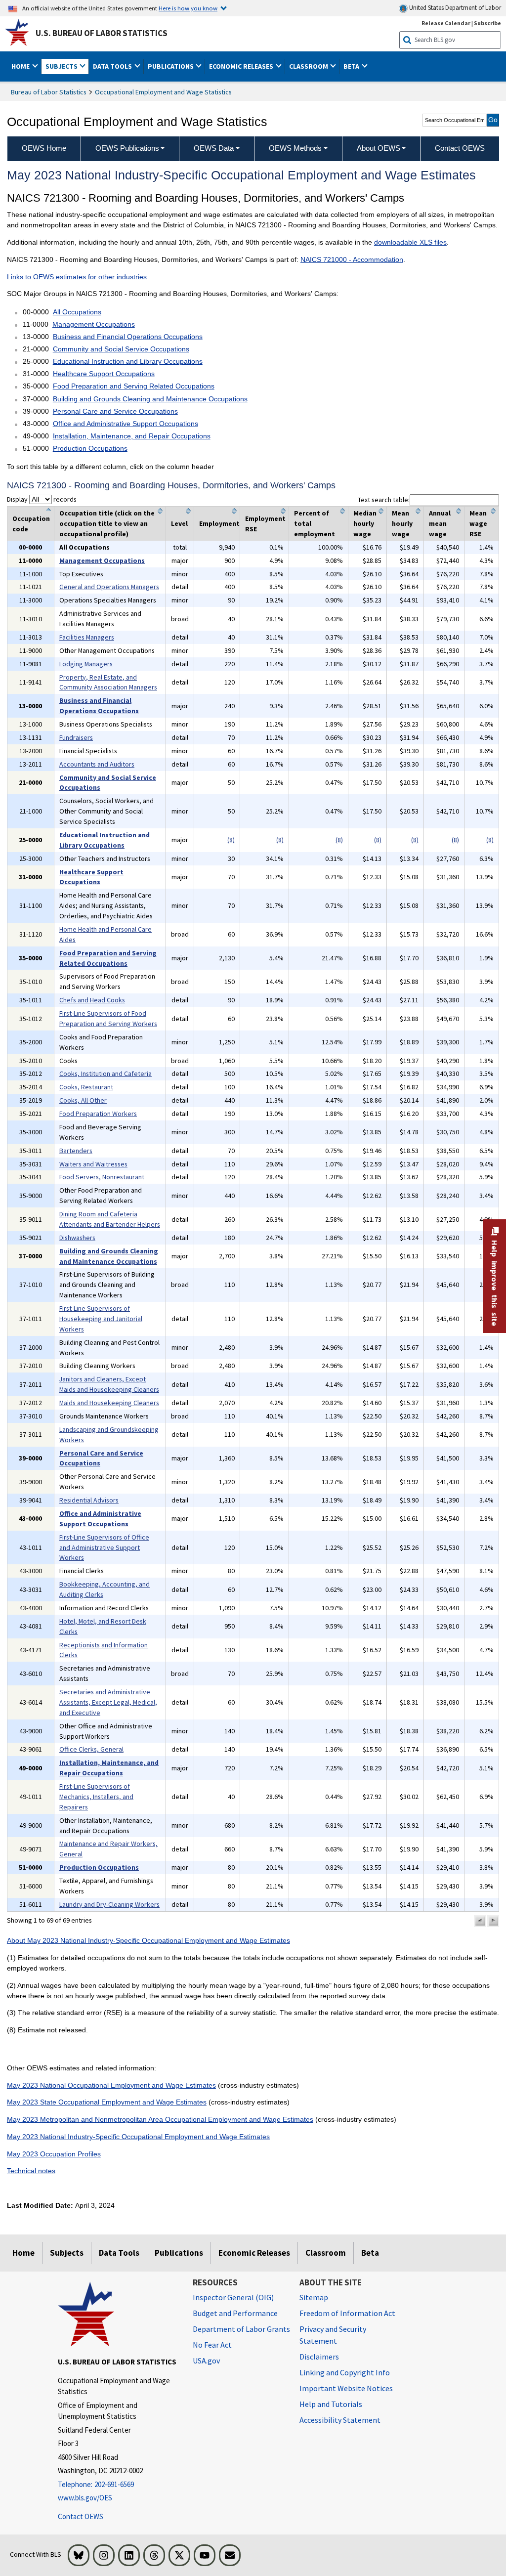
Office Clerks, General (91, 1749)
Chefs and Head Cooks (92, 1000)
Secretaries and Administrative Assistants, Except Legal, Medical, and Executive (108, 1702)
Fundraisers (76, 737)
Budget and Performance (235, 2313)
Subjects (67, 2253)
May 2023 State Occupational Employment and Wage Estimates (107, 2102)
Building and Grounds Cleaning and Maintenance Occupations (150, 399)
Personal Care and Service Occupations (115, 411)
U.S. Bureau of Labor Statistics (102, 33)
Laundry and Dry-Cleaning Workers (109, 1904)
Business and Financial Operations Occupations (128, 337)
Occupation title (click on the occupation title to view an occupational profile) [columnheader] (107, 523)
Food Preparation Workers (98, 1114)
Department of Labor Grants (241, 2329)
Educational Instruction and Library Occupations (128, 361)
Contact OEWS (81, 2516)
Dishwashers (77, 1238)
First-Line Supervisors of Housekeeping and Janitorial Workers (101, 1319)
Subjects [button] (62, 66)
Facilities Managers (87, 637)
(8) (231, 840)
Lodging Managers (86, 664)
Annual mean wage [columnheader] (440, 523)
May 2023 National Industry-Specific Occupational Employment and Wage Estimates (138, 2137)
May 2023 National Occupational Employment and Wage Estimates (111, 2085)
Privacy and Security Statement (333, 2335)
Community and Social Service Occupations (121, 349)
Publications (179, 2253)
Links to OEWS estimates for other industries (77, 277)
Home (23, 2253)
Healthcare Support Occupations (104, 374)
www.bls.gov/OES (85, 2498)
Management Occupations (94, 324)
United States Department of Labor (454, 8)
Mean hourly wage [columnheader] (402, 523)
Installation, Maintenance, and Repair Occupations (132, 436)
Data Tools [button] (113, 66)
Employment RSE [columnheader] (265, 524)
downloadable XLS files (410, 242)
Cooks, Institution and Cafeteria (105, 1073)
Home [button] (21, 66)
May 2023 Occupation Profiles (54, 2154)
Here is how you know (188, 8)
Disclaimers (319, 2357)
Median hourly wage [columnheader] (365, 523)
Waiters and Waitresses (93, 1164)
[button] (480, 1921)
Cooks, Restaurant (86, 1087)
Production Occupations (90, 448)
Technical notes (31, 2171)
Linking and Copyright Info (345, 2372)
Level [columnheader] (179, 523)
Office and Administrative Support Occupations (126, 424)
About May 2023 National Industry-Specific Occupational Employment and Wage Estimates (148, 1940)
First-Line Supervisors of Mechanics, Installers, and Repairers (96, 1797)
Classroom (326, 2253)
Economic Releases (254, 2253)
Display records (42, 499)
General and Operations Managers (109, 587)
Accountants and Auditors (97, 764)
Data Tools (119, 2253)
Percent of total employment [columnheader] (315, 523)
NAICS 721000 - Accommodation (352, 259)
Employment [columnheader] (219, 523)
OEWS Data (214, 148)
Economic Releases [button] (242, 66)
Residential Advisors (89, 1500)
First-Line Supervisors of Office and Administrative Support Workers (104, 1547)
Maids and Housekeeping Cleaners (109, 1403)
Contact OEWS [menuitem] (460, 148)
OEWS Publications (127, 148)
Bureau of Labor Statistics (49, 92)
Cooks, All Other (83, 1100)
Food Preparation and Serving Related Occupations (134, 386)
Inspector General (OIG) (233, 2297)
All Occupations (77, 312)
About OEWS (379, 148)
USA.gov (206, 2361)
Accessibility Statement (340, 2420)
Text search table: (384, 500)
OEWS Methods (295, 148)
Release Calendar (446, 23)
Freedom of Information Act (347, 2313)
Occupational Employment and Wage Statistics (163, 92)
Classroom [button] (309, 66)
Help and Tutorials (331, 2404)
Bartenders (76, 1151)
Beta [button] (352, 66)
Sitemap (314, 2297)
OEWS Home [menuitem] (44, 148)
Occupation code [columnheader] (31, 524)
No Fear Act (212, 2345)
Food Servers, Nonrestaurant (102, 1177)
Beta (370, 2253)
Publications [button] (171, 66)
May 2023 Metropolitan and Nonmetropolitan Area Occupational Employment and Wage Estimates (160, 2119)
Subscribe (487, 23)
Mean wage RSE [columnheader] (478, 523)
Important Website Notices (346, 2388)
